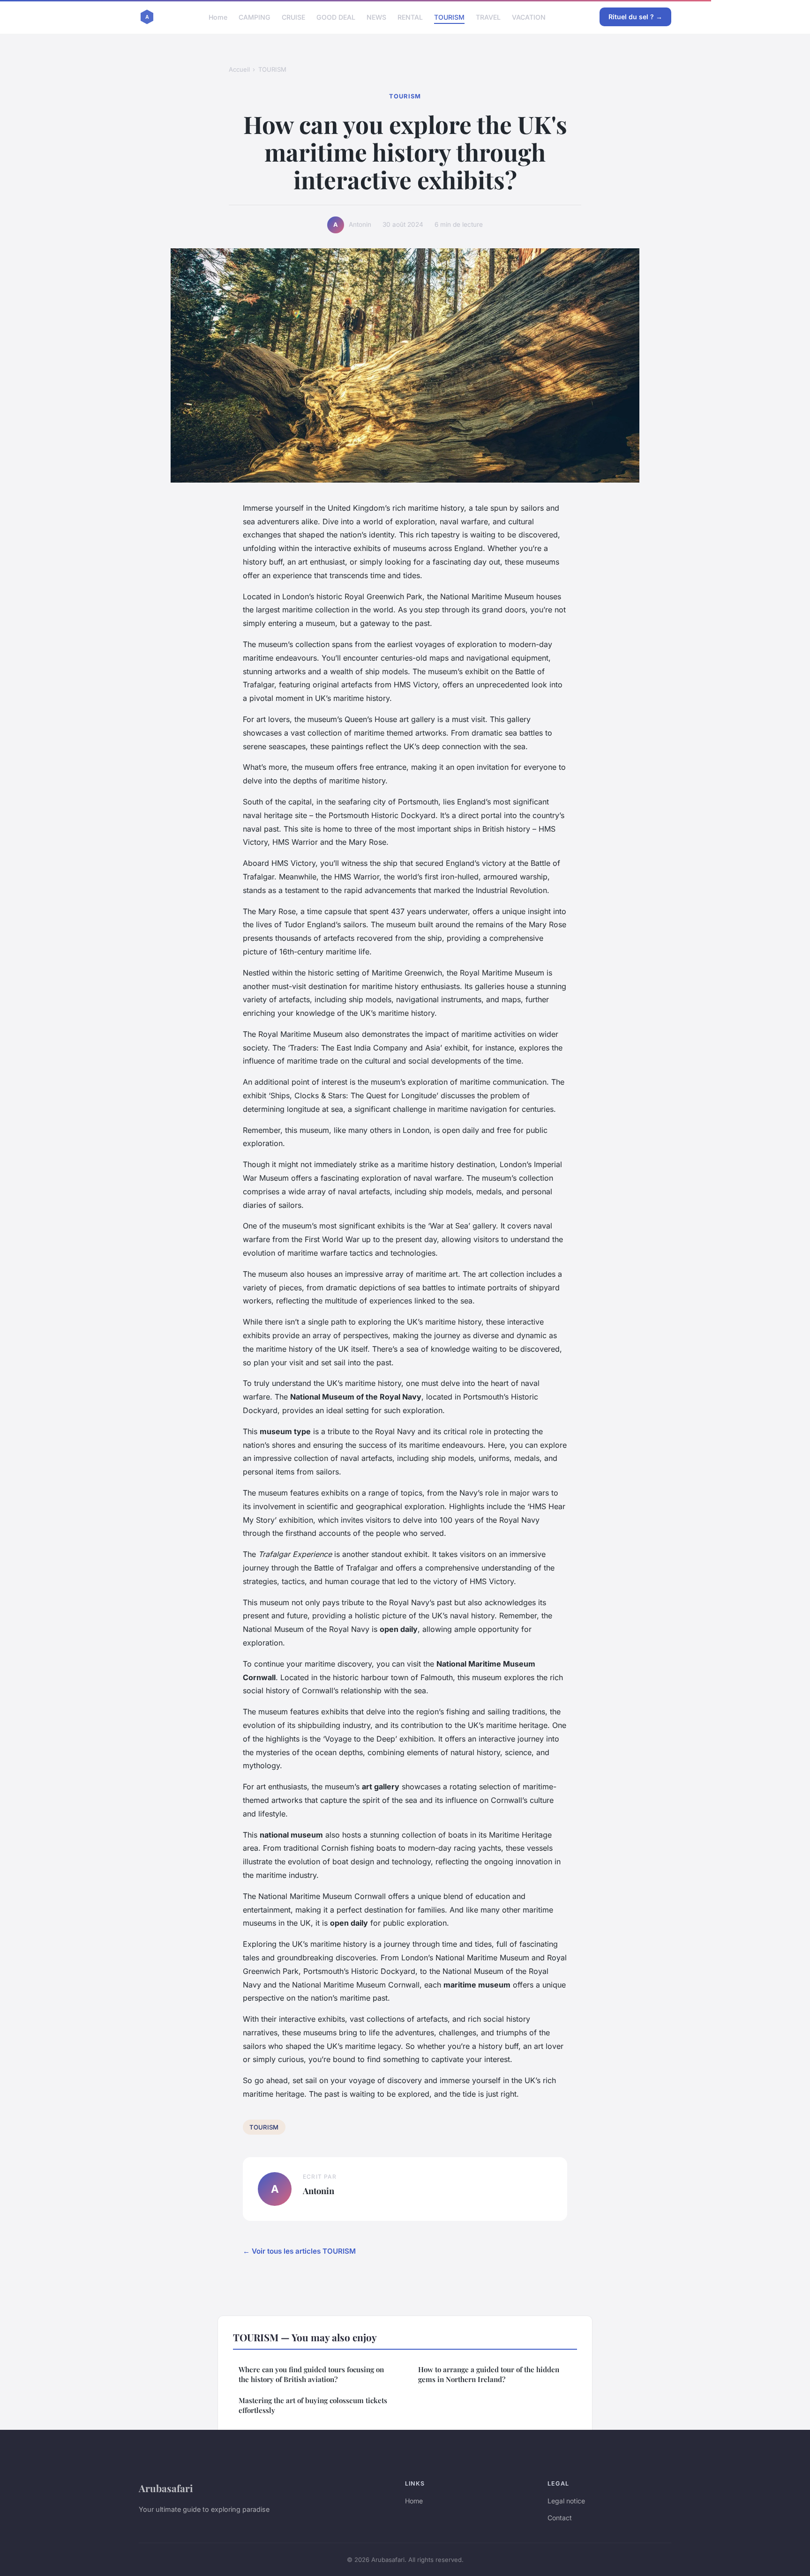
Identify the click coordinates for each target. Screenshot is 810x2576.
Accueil (239, 69)
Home (218, 17)
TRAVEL (488, 17)
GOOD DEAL (336, 17)
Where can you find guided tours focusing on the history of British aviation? (311, 2374)
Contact (560, 2518)
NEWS (376, 17)
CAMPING (255, 17)
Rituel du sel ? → (635, 17)
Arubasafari (166, 2488)
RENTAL (410, 17)
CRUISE (293, 17)
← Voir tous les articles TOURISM (299, 2251)
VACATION (529, 17)
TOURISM (449, 17)
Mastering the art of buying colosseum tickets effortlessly (313, 2405)
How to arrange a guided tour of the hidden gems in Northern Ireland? (489, 2374)
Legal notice (566, 2501)
